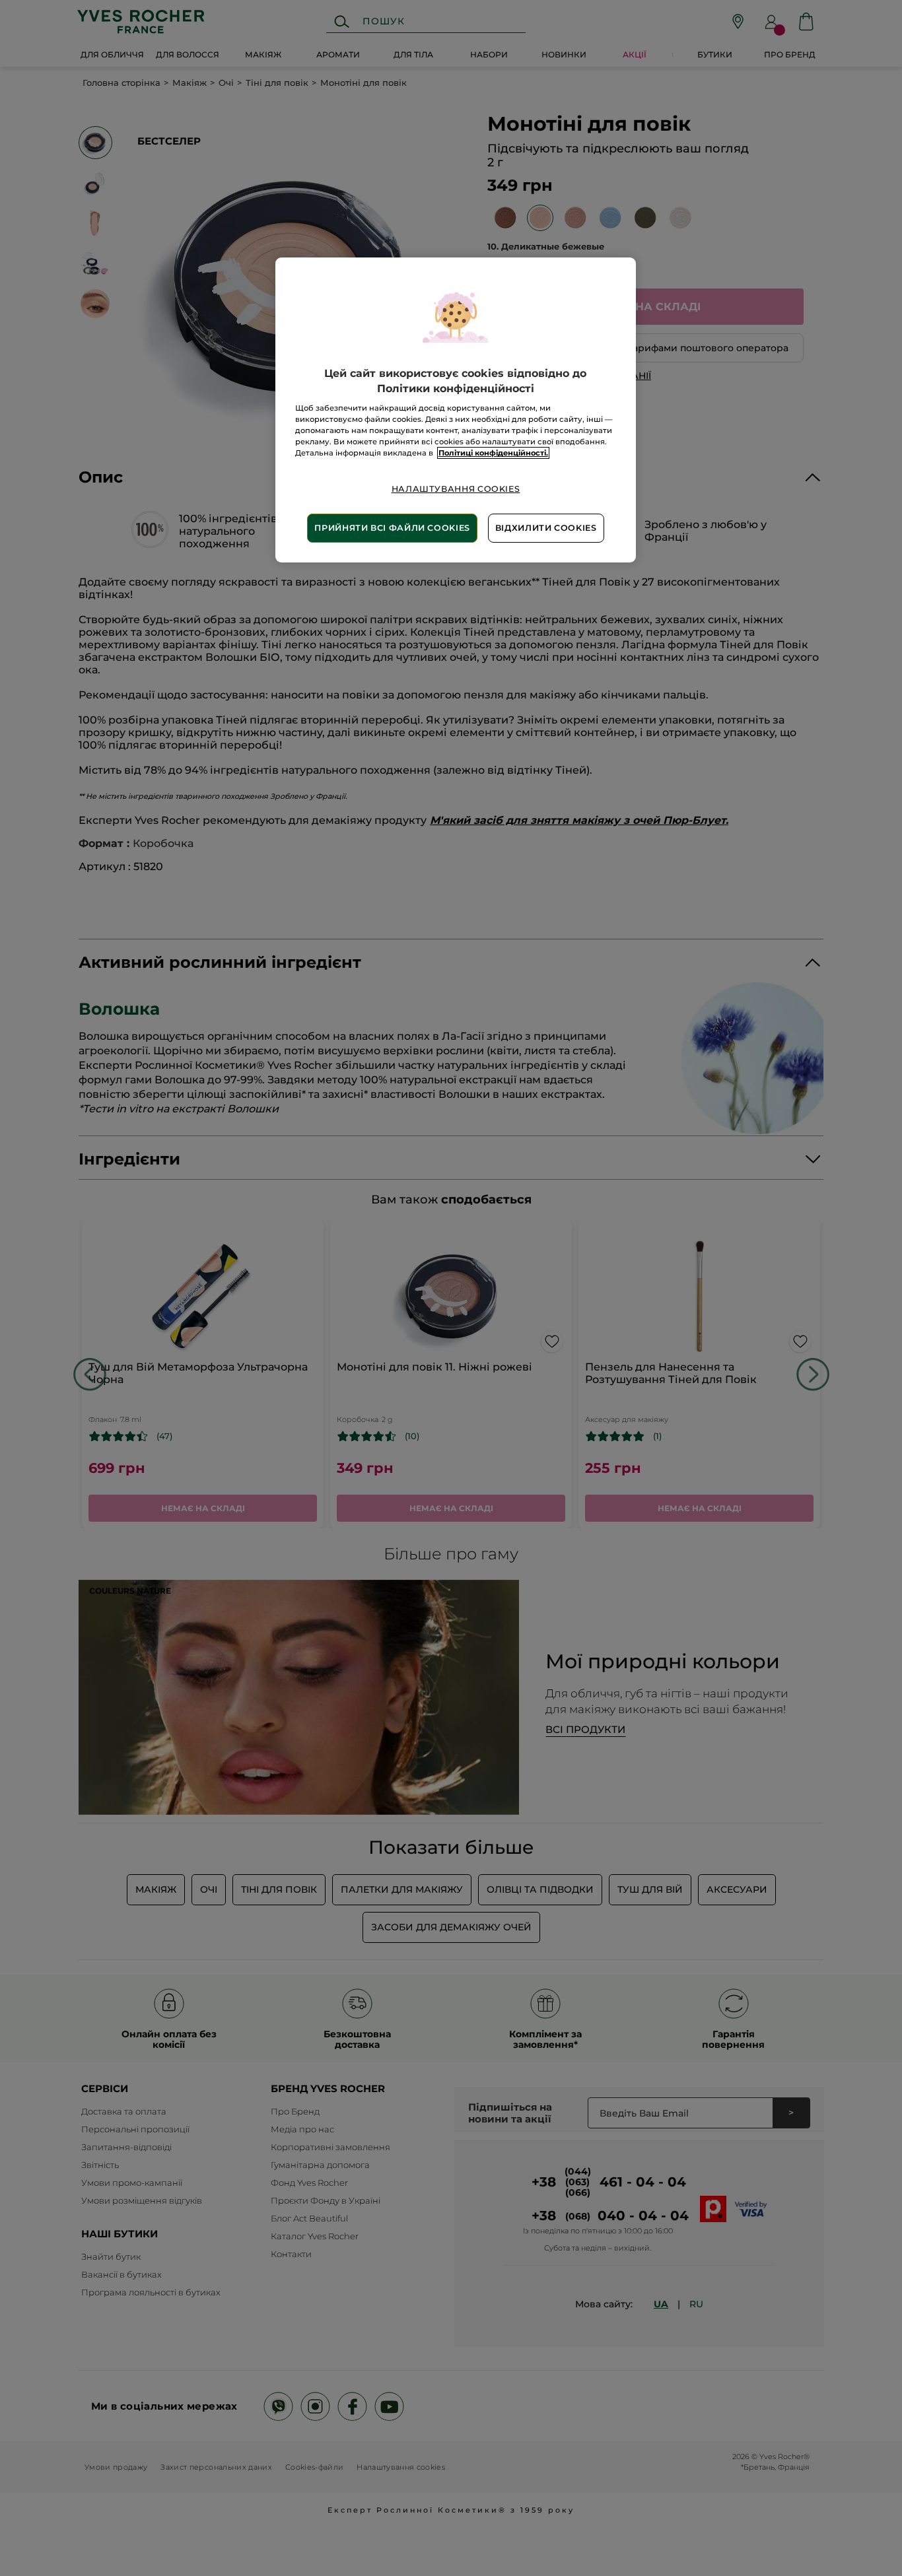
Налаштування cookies (456, 489)
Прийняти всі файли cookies (392, 528)
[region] (456, 410)
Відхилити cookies (546, 528)
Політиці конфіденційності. (493, 453)
